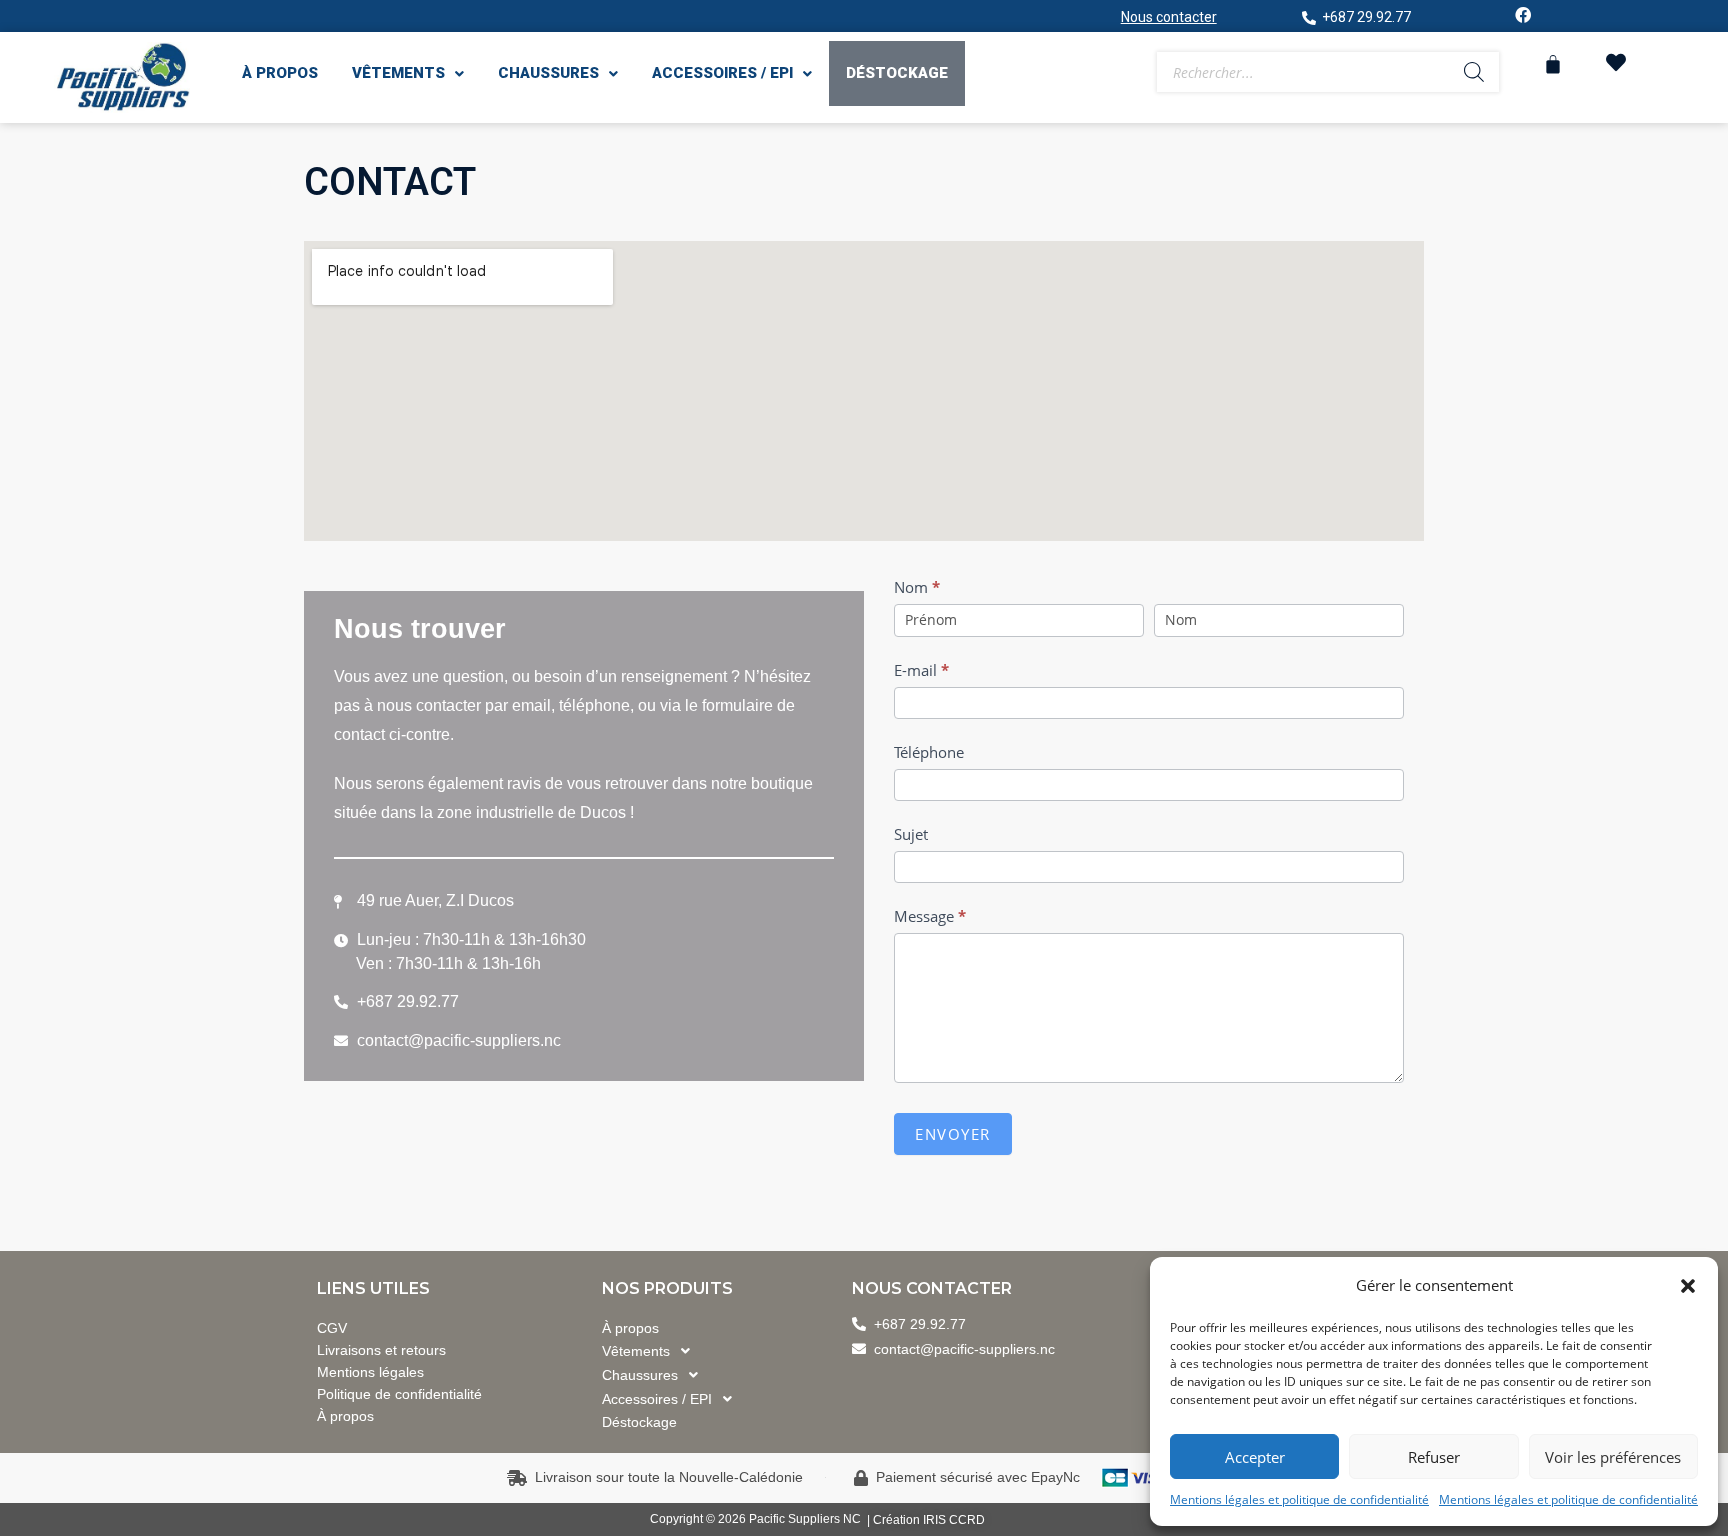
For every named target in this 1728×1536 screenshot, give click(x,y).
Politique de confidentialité (399, 1394)
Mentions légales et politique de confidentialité (1299, 1499)
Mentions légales (370, 1372)
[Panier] (1553, 64)
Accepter (1255, 1457)
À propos (280, 73)
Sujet (911, 834)
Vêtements (398, 73)
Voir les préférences (1613, 1457)
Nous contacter (1169, 17)
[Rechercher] (1474, 72)
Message (930, 916)
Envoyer (953, 1134)
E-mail (921, 670)
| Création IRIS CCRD (926, 1520)
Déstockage (897, 73)
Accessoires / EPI (722, 73)
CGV (332, 1328)
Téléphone (929, 752)
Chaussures (548, 73)
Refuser (1434, 1457)
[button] (1688, 1286)
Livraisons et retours (381, 1350)
